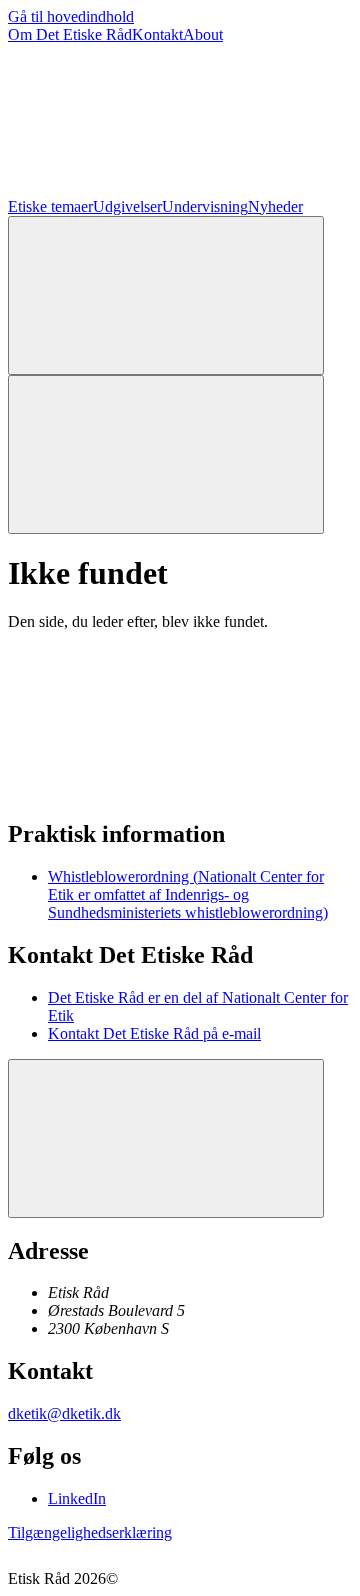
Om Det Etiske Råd (70, 34)
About (203, 34)
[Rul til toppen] (166, 1138)
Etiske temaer (50, 206)
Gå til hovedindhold (71, 16)
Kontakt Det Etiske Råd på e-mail (154, 1033)
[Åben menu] (166, 454)
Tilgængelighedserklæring (90, 1532)
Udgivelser (127, 206)
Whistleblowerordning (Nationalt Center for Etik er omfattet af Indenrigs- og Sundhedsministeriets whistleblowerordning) (188, 894)
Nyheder (275, 206)
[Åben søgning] (166, 295)
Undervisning (205, 206)
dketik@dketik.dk (64, 1413)
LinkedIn (77, 1498)
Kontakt (157, 34)
